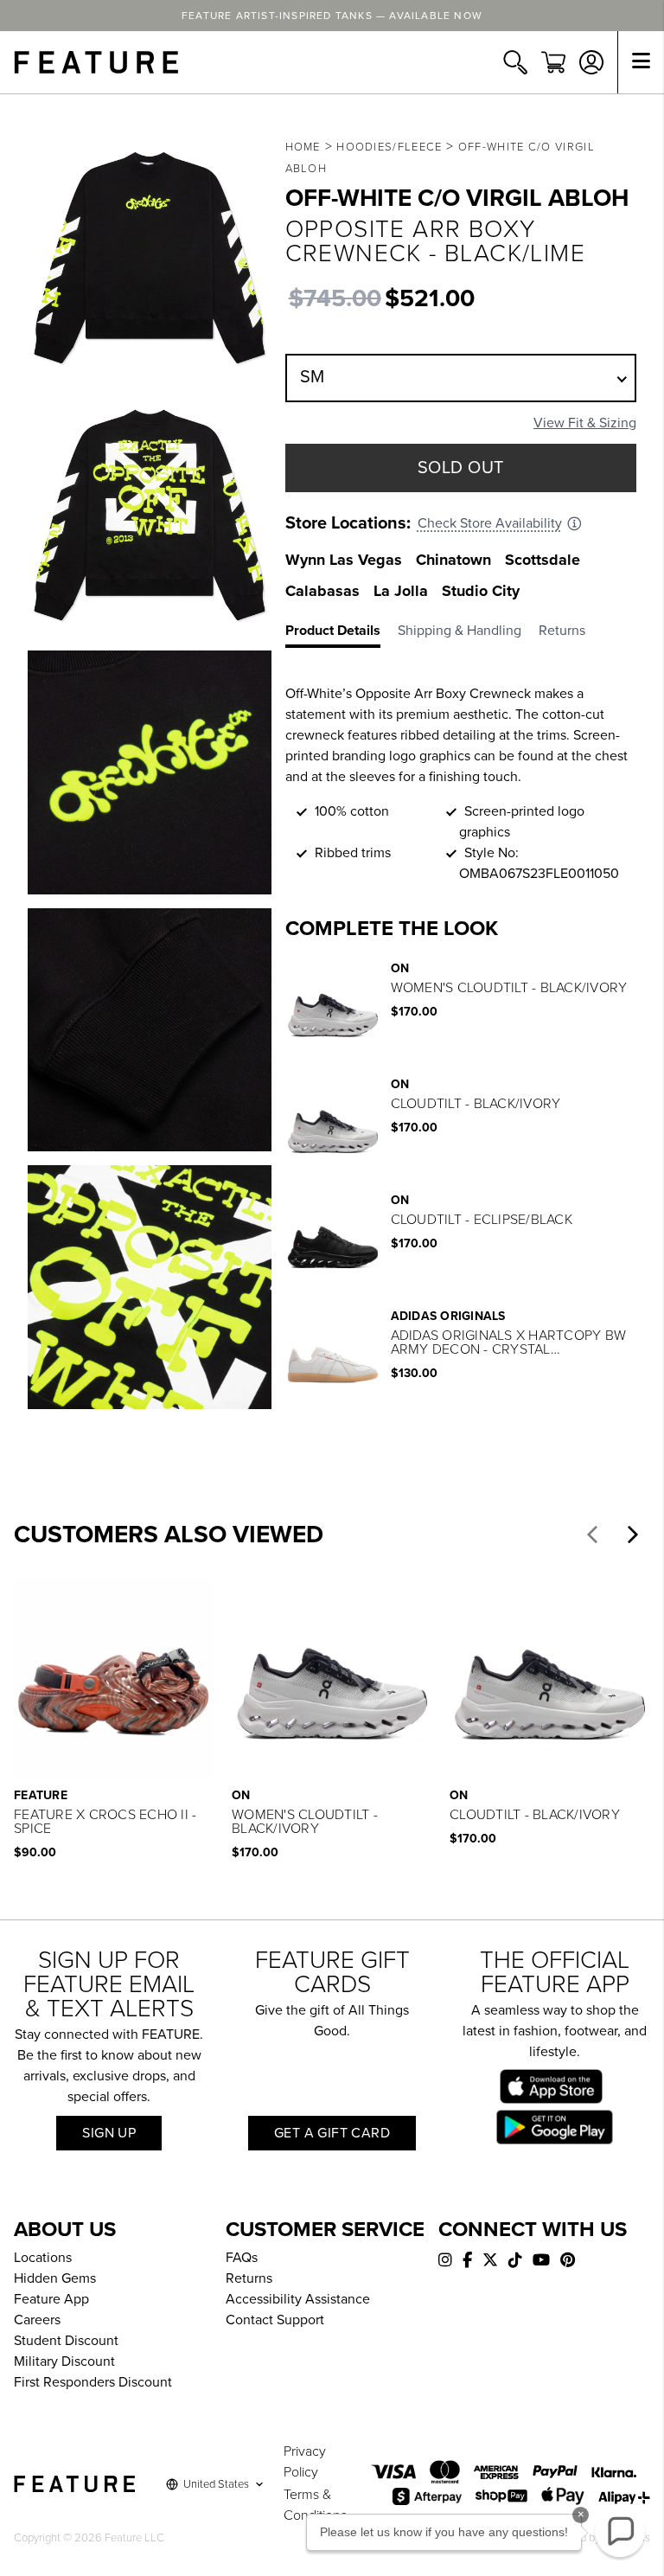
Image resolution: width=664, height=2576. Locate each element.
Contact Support (275, 2320)
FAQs (242, 2258)
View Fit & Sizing (585, 423)
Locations (43, 2258)
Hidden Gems (55, 2278)
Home (303, 147)
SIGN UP (109, 2133)
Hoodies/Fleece (389, 147)
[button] (592, 1535)
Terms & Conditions (315, 2505)
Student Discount (66, 2341)
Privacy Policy (305, 2462)
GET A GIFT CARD (332, 2133)
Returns (249, 2278)
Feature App (51, 2299)
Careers (37, 2320)
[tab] (342, 634)
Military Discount (64, 2361)
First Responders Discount (93, 2382)
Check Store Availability (490, 523)
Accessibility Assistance (298, 2299)
